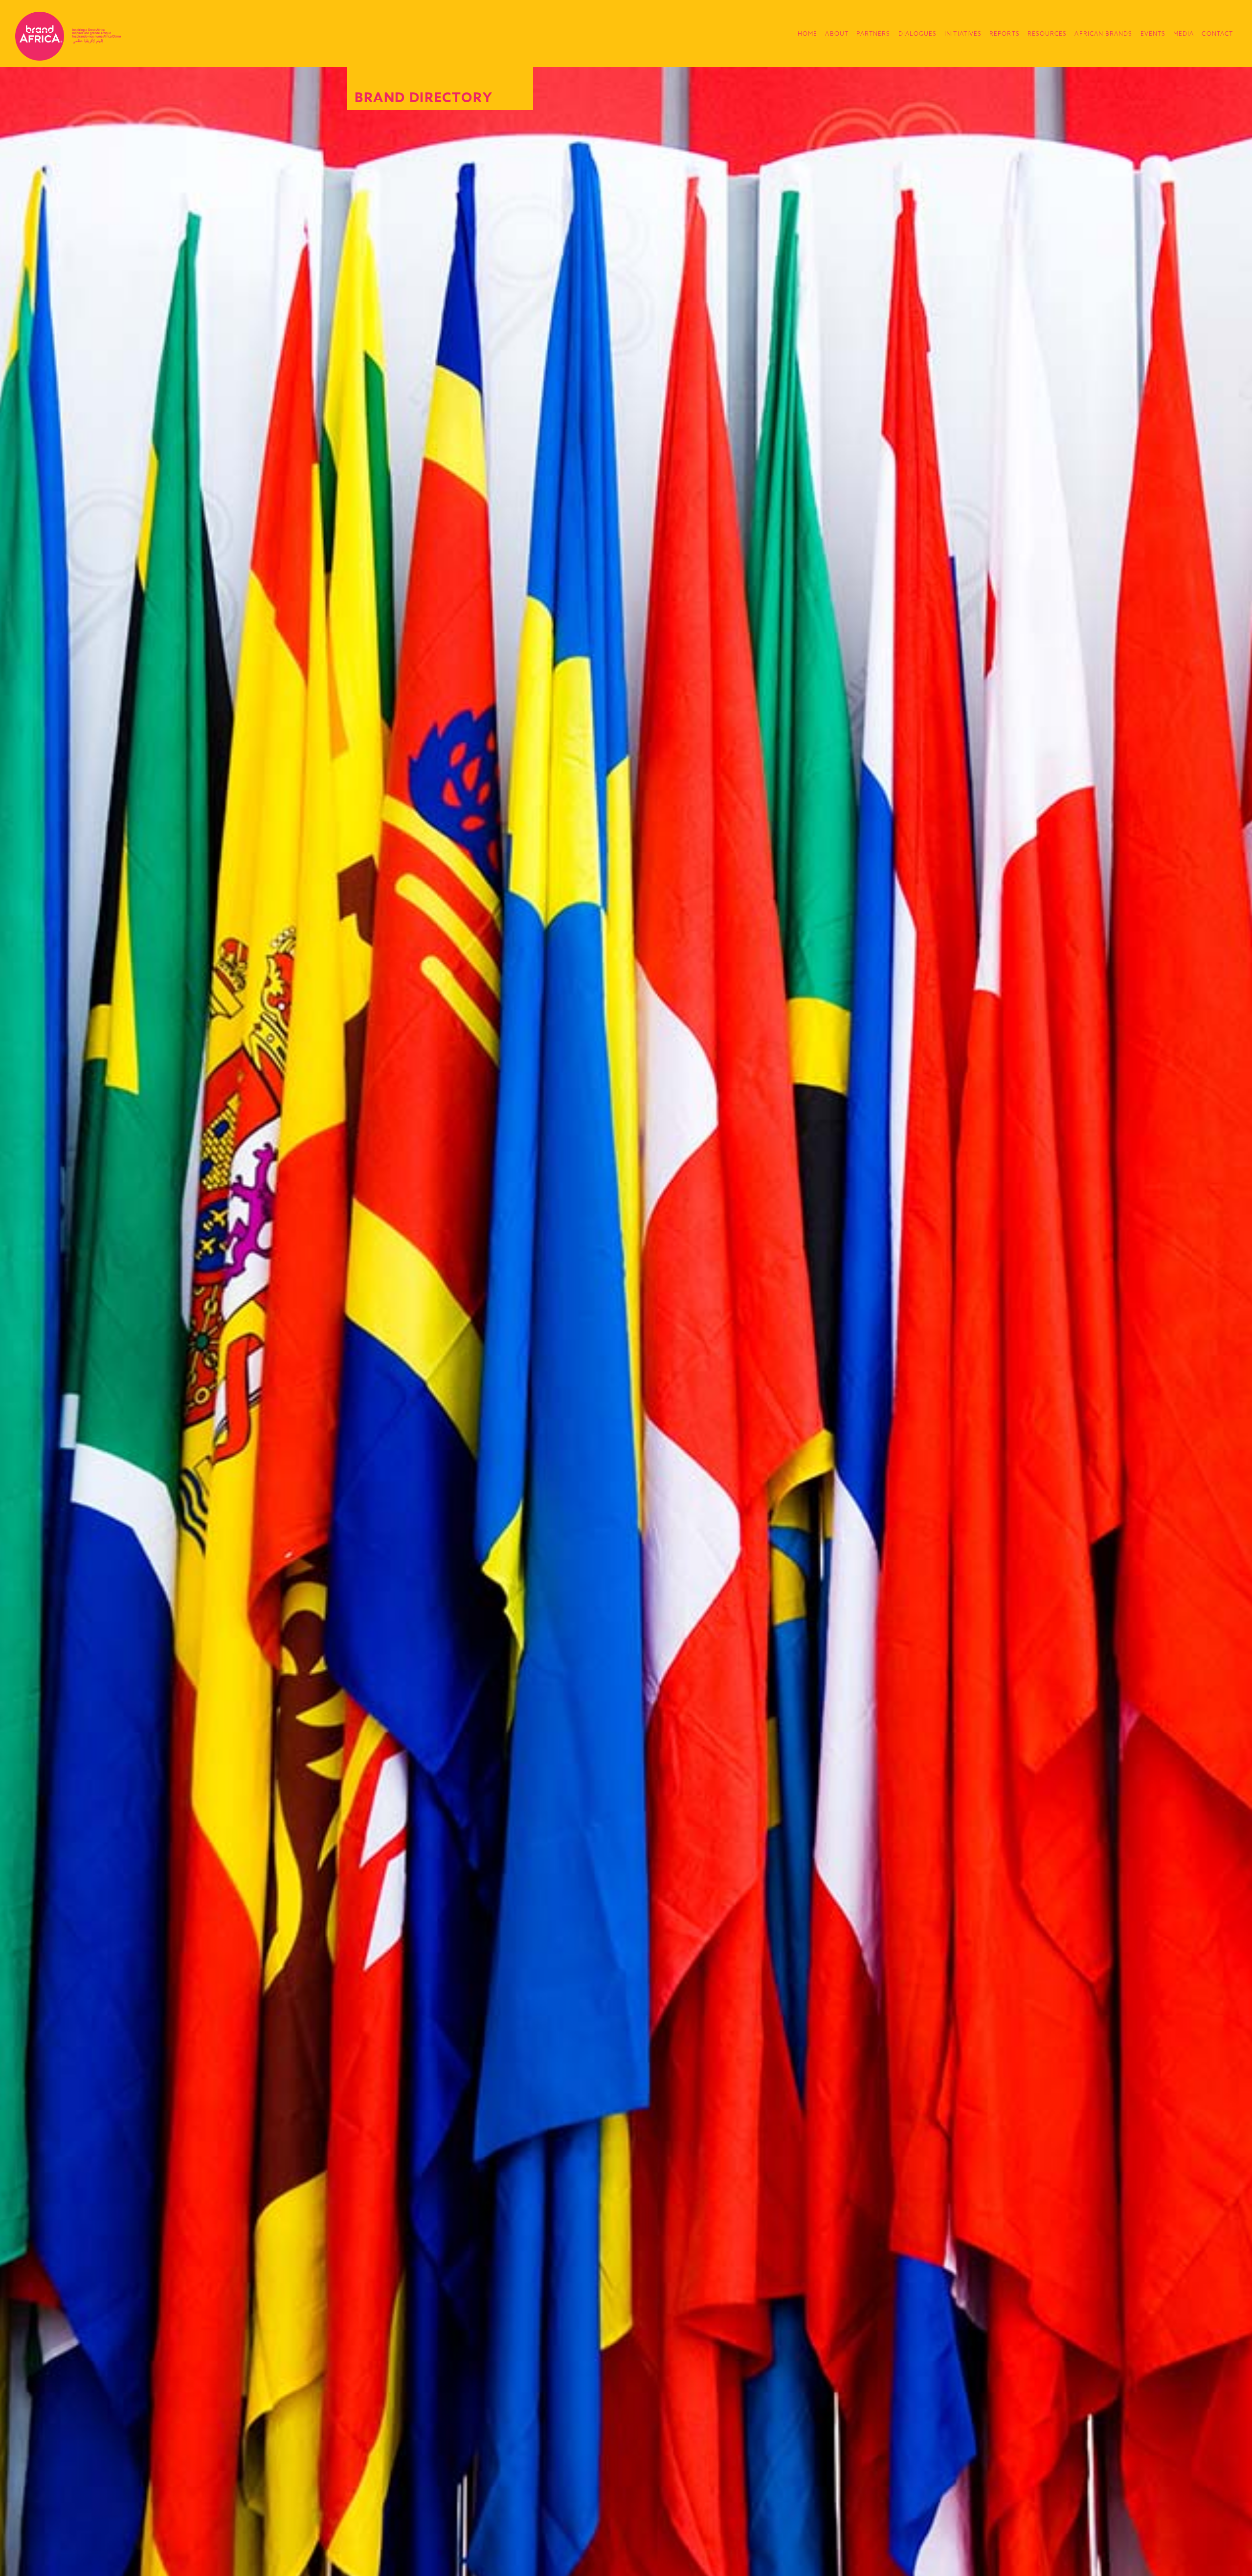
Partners (873, 33)
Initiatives (963, 33)
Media (1184, 33)
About (837, 33)
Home (807, 33)
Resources (1047, 33)
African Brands (1103, 33)
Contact (1217, 33)
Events (1153, 33)
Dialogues (918, 33)
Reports (1005, 33)
